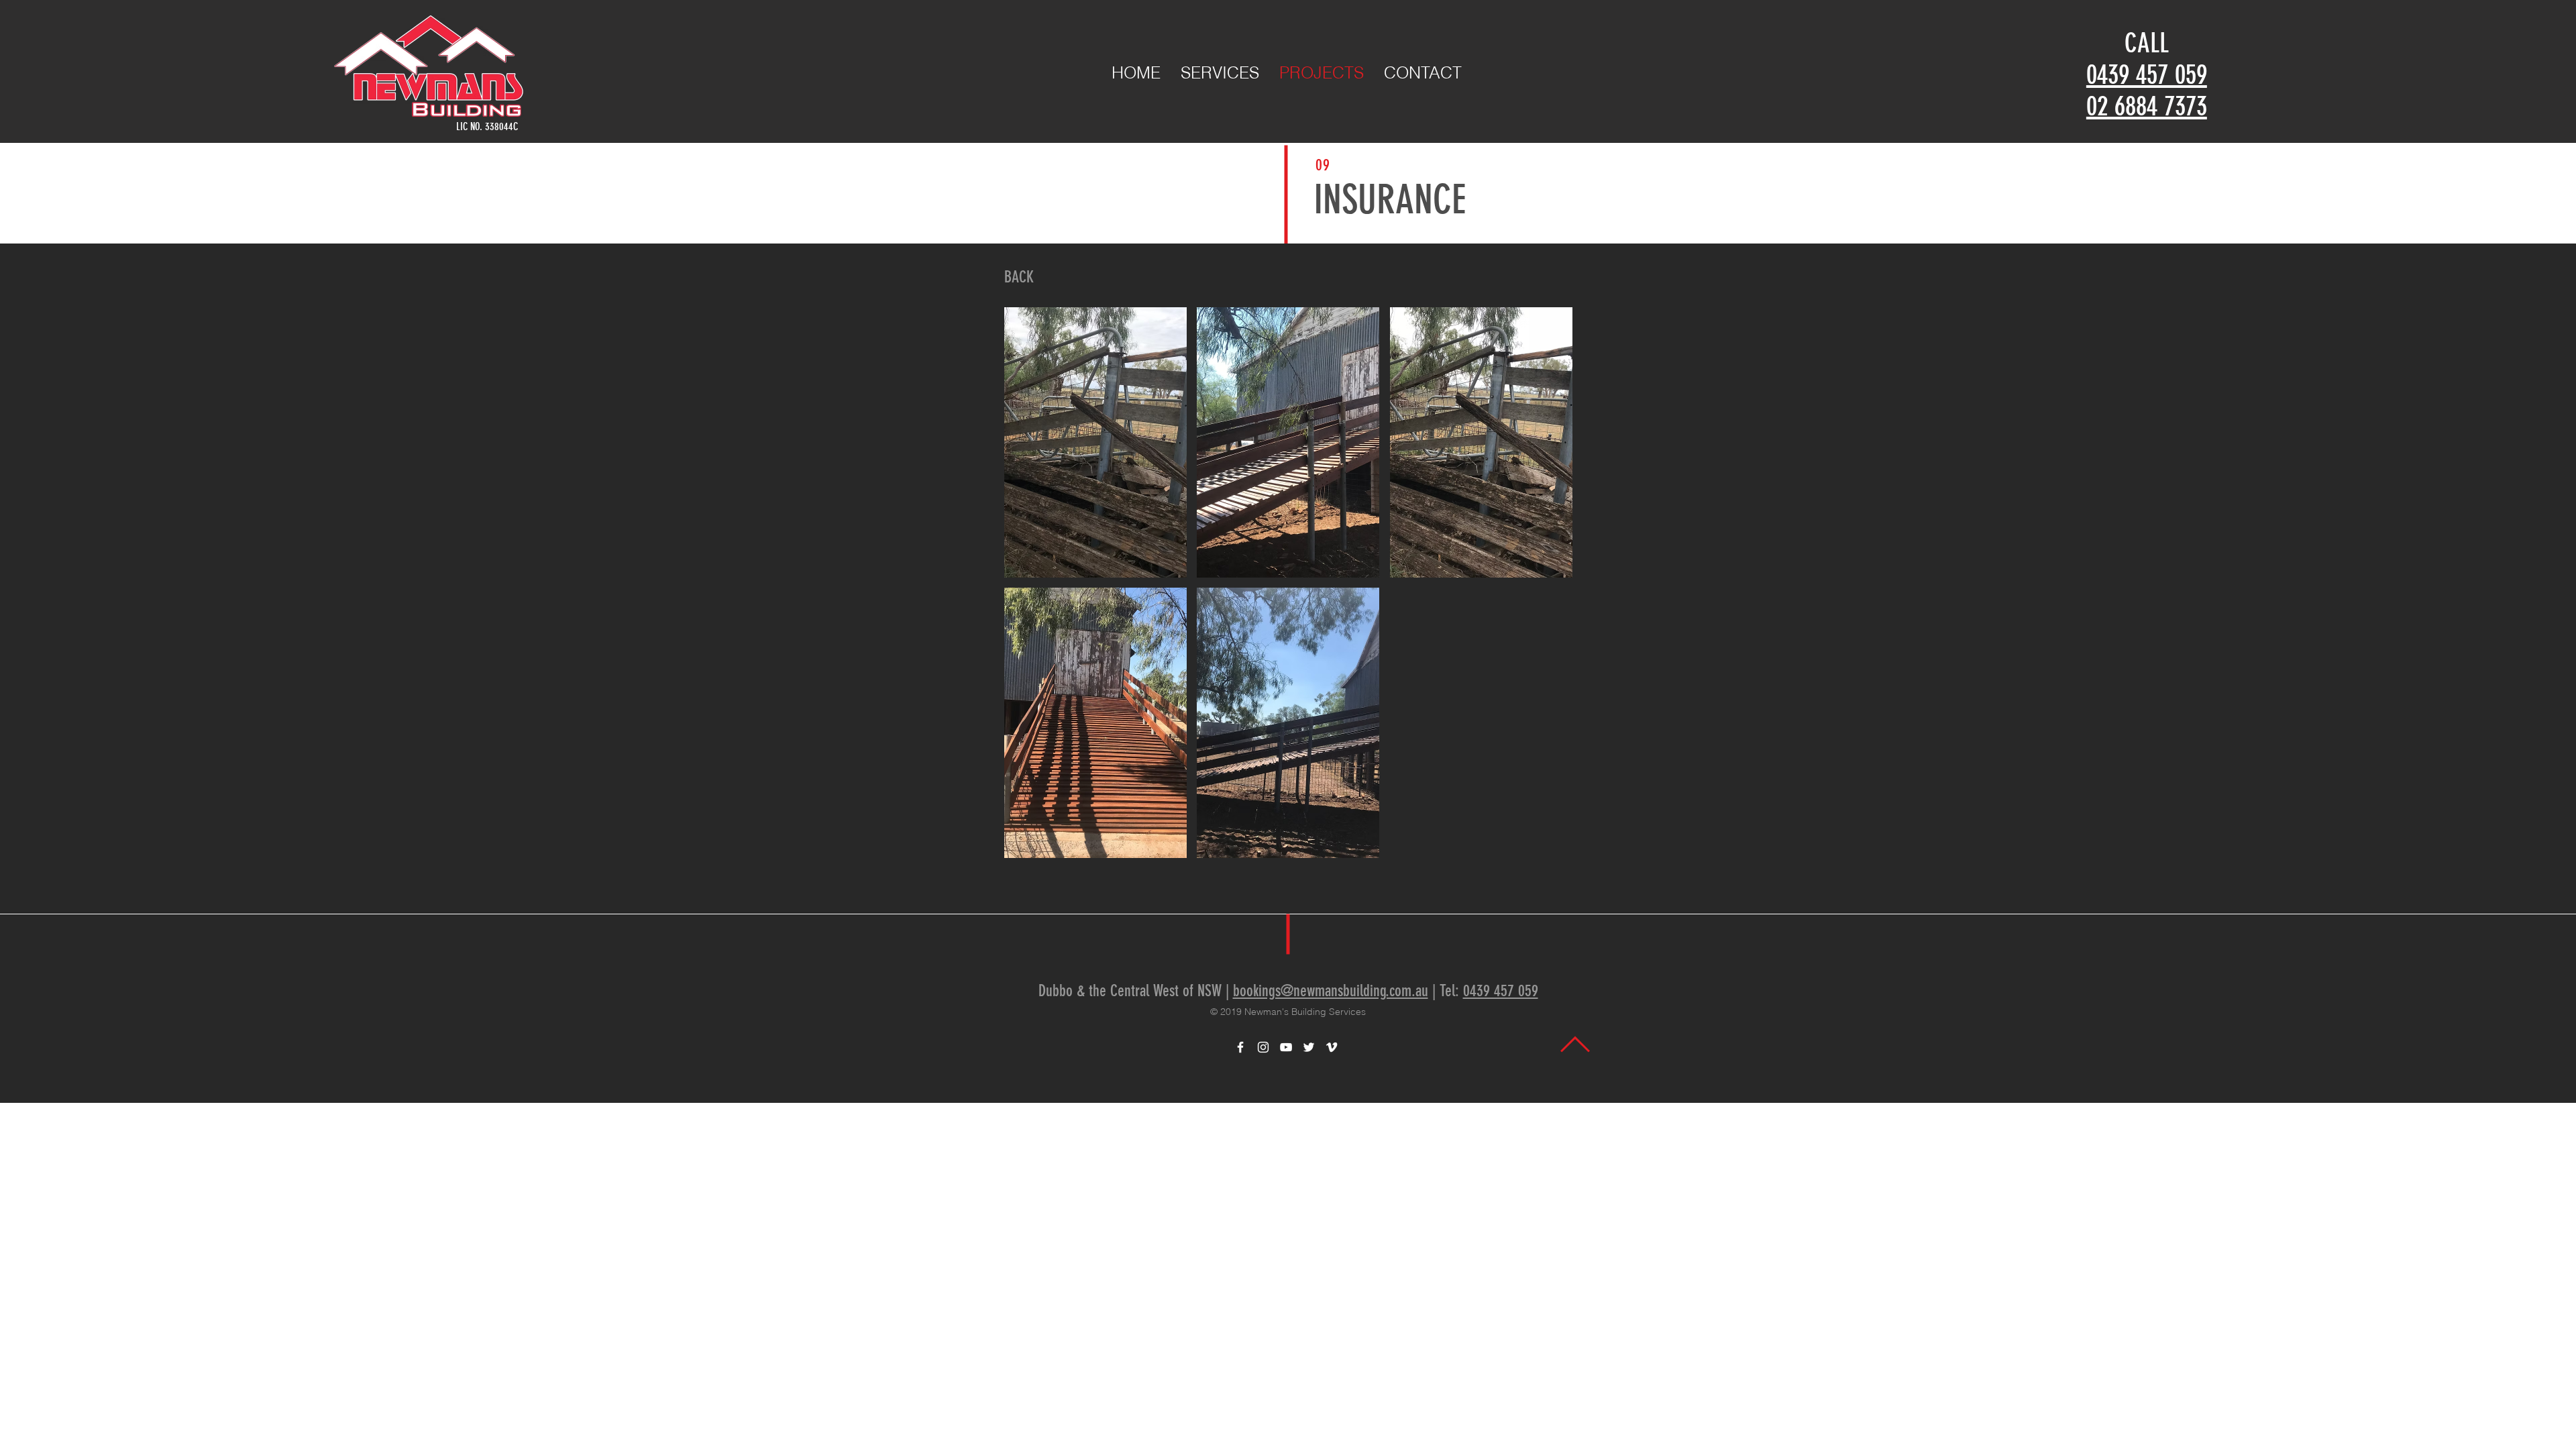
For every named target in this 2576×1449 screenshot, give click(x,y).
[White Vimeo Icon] (1332, 1047)
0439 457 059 (2147, 75)
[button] (1095, 442)
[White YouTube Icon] (1286, 1047)
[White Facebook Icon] (1240, 1047)
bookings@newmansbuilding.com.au (1331, 991)
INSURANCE (1390, 200)
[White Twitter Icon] (1309, 1047)
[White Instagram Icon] (1263, 1047)
